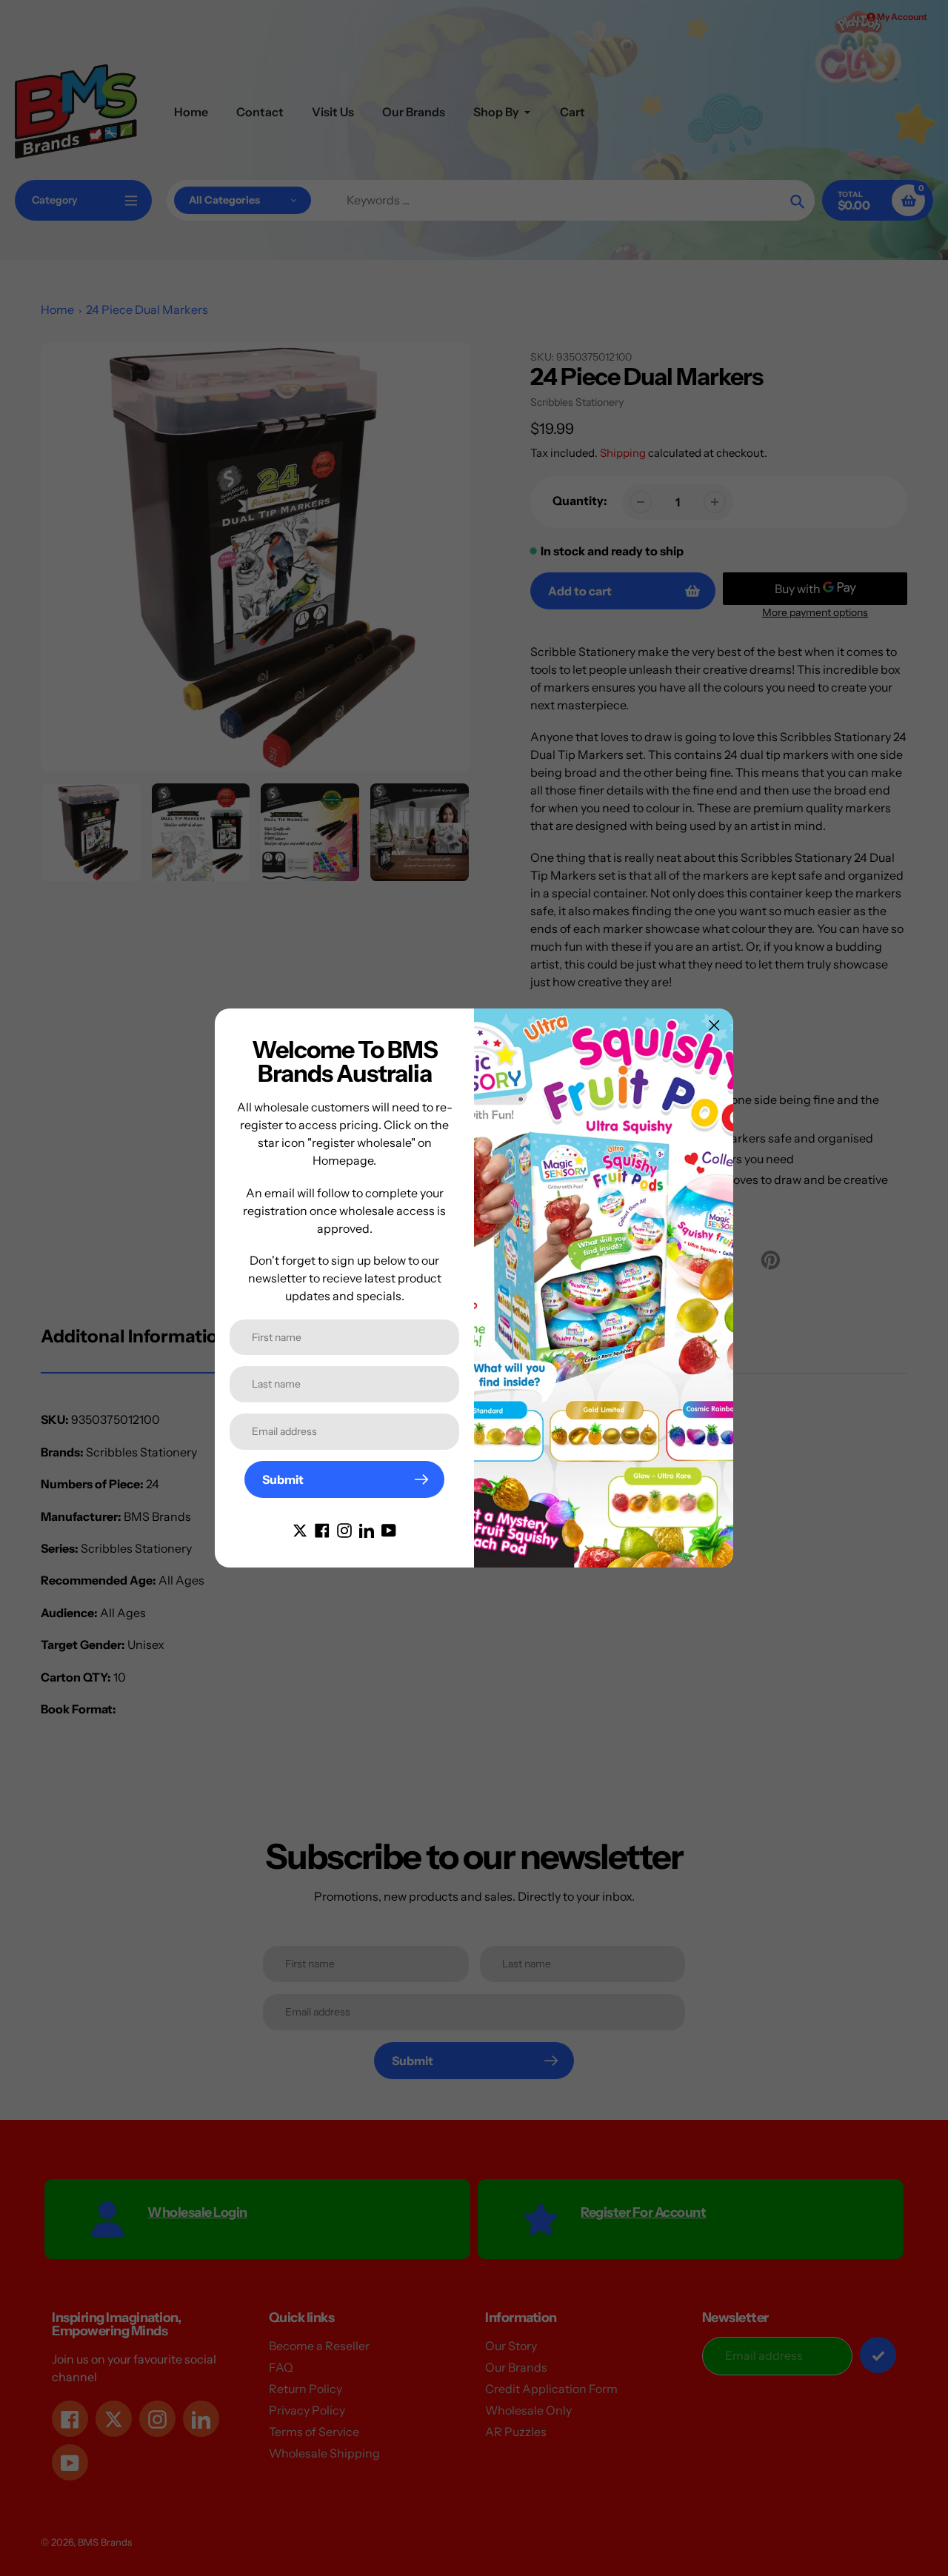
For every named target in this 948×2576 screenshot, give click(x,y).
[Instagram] (344, 1529)
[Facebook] (322, 1529)
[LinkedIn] (367, 1529)
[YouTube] (389, 1529)
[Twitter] (300, 1529)
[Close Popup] (714, 1025)
